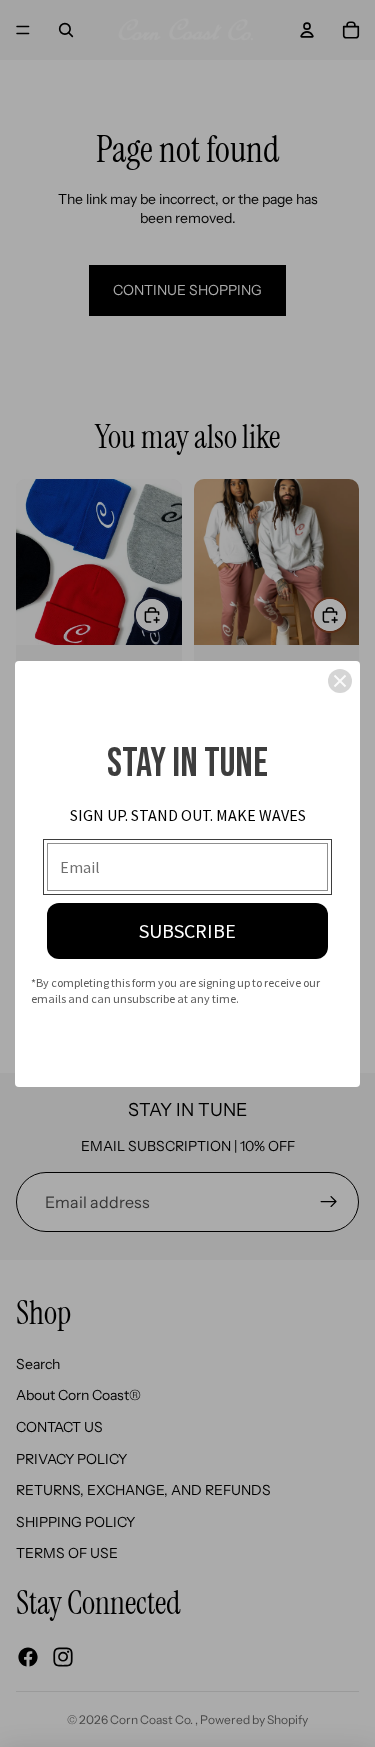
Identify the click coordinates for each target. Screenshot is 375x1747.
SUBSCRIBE (187, 930)
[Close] (340, 681)
